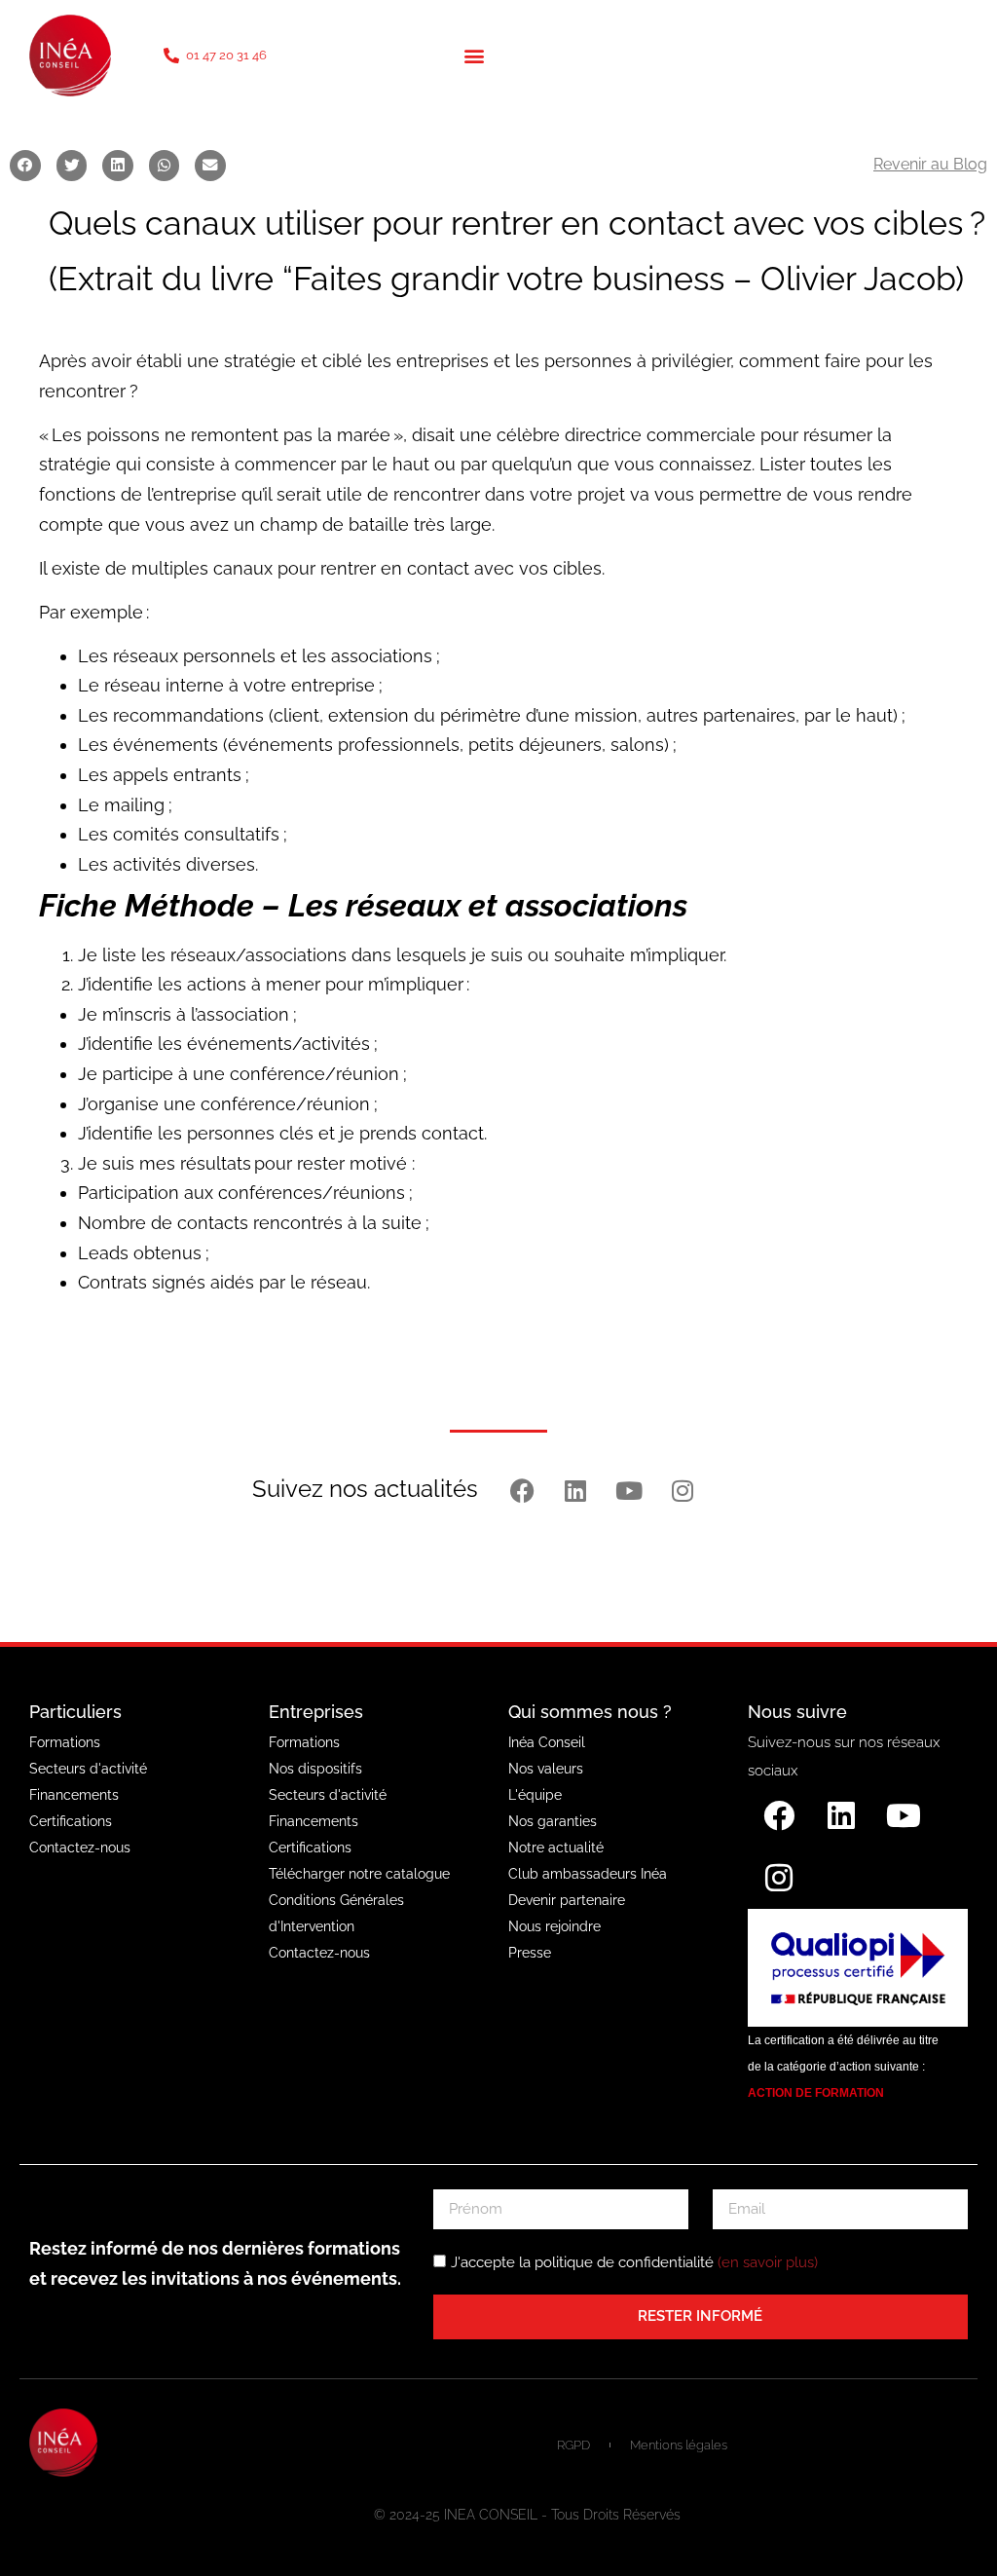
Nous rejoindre (554, 1926)
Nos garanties (553, 1821)
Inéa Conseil (547, 1742)
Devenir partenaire (567, 1900)
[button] (474, 56)
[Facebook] (522, 1491)
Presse (530, 1953)
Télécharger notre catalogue (359, 1874)
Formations (65, 1742)
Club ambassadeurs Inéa (588, 1874)
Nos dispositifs (315, 1769)
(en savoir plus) (768, 2262)
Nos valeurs (546, 1769)
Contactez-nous (80, 1848)
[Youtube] (629, 1491)
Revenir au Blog (930, 164)
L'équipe (535, 1795)
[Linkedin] (575, 1491)
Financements (74, 1795)
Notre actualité (556, 1848)
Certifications (71, 1821)
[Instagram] (683, 1491)
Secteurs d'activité (88, 1769)
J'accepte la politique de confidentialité (634, 2262)
